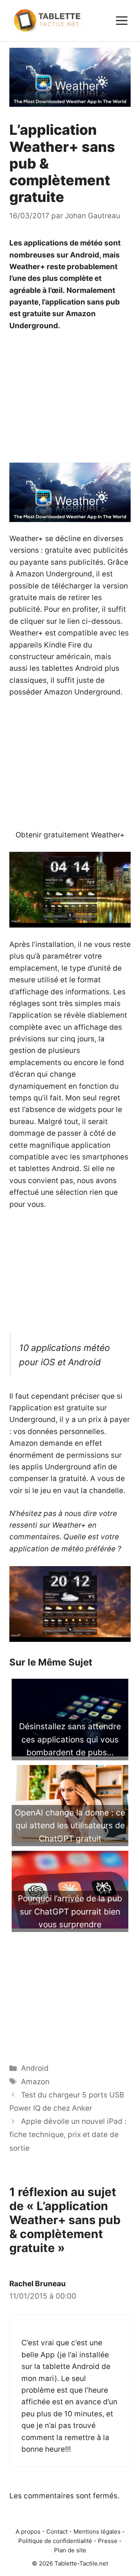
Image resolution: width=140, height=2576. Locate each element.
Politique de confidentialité (55, 2541)
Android (35, 2068)
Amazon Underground (82, 692)
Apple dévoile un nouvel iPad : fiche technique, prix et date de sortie (68, 2135)
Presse (108, 2541)
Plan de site (70, 2550)
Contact (57, 2532)
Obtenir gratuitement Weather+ (70, 835)
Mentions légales (97, 2532)
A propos (28, 2532)
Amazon (35, 2082)
